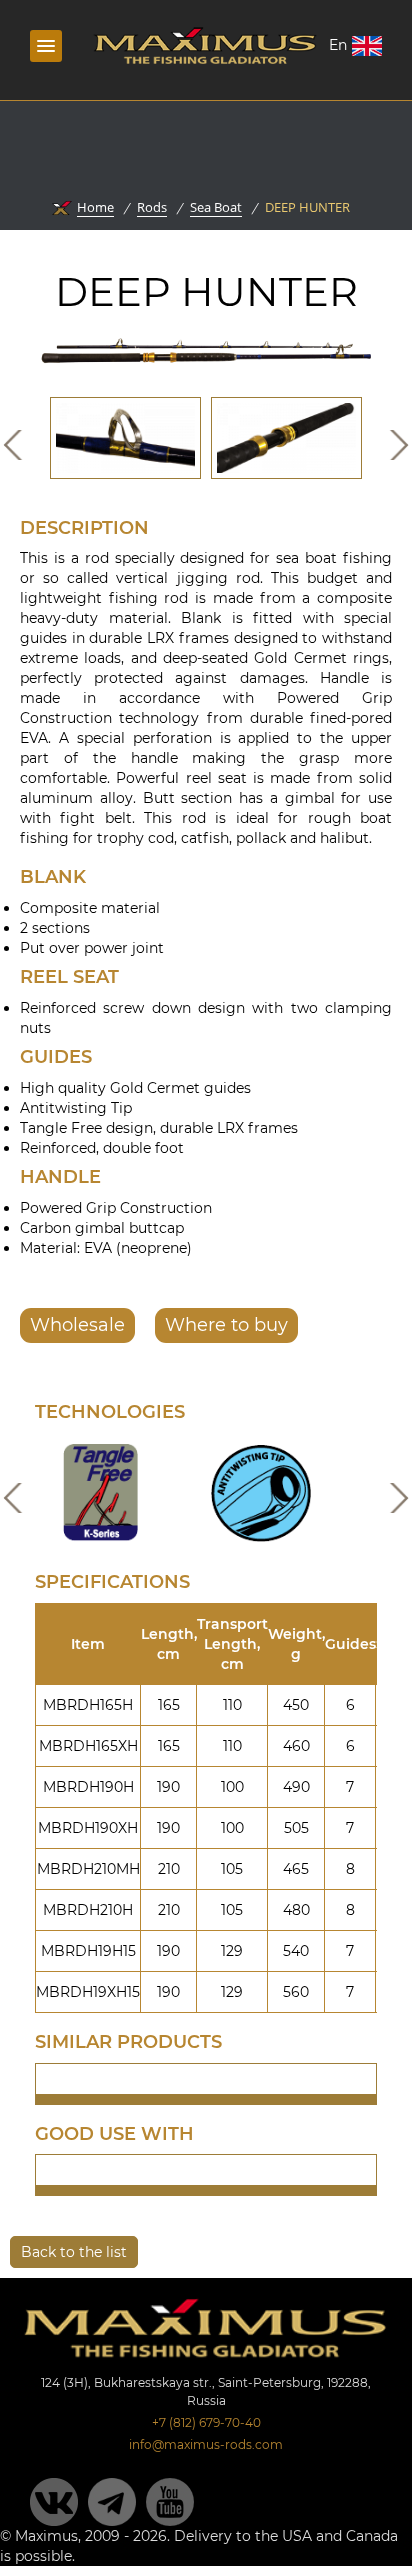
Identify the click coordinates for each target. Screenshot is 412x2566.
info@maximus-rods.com (206, 2444)
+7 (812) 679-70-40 (206, 2422)
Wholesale (77, 1325)
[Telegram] (112, 2502)
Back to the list (74, 2252)
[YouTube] (170, 2502)
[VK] (54, 2502)
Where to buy (226, 1325)
